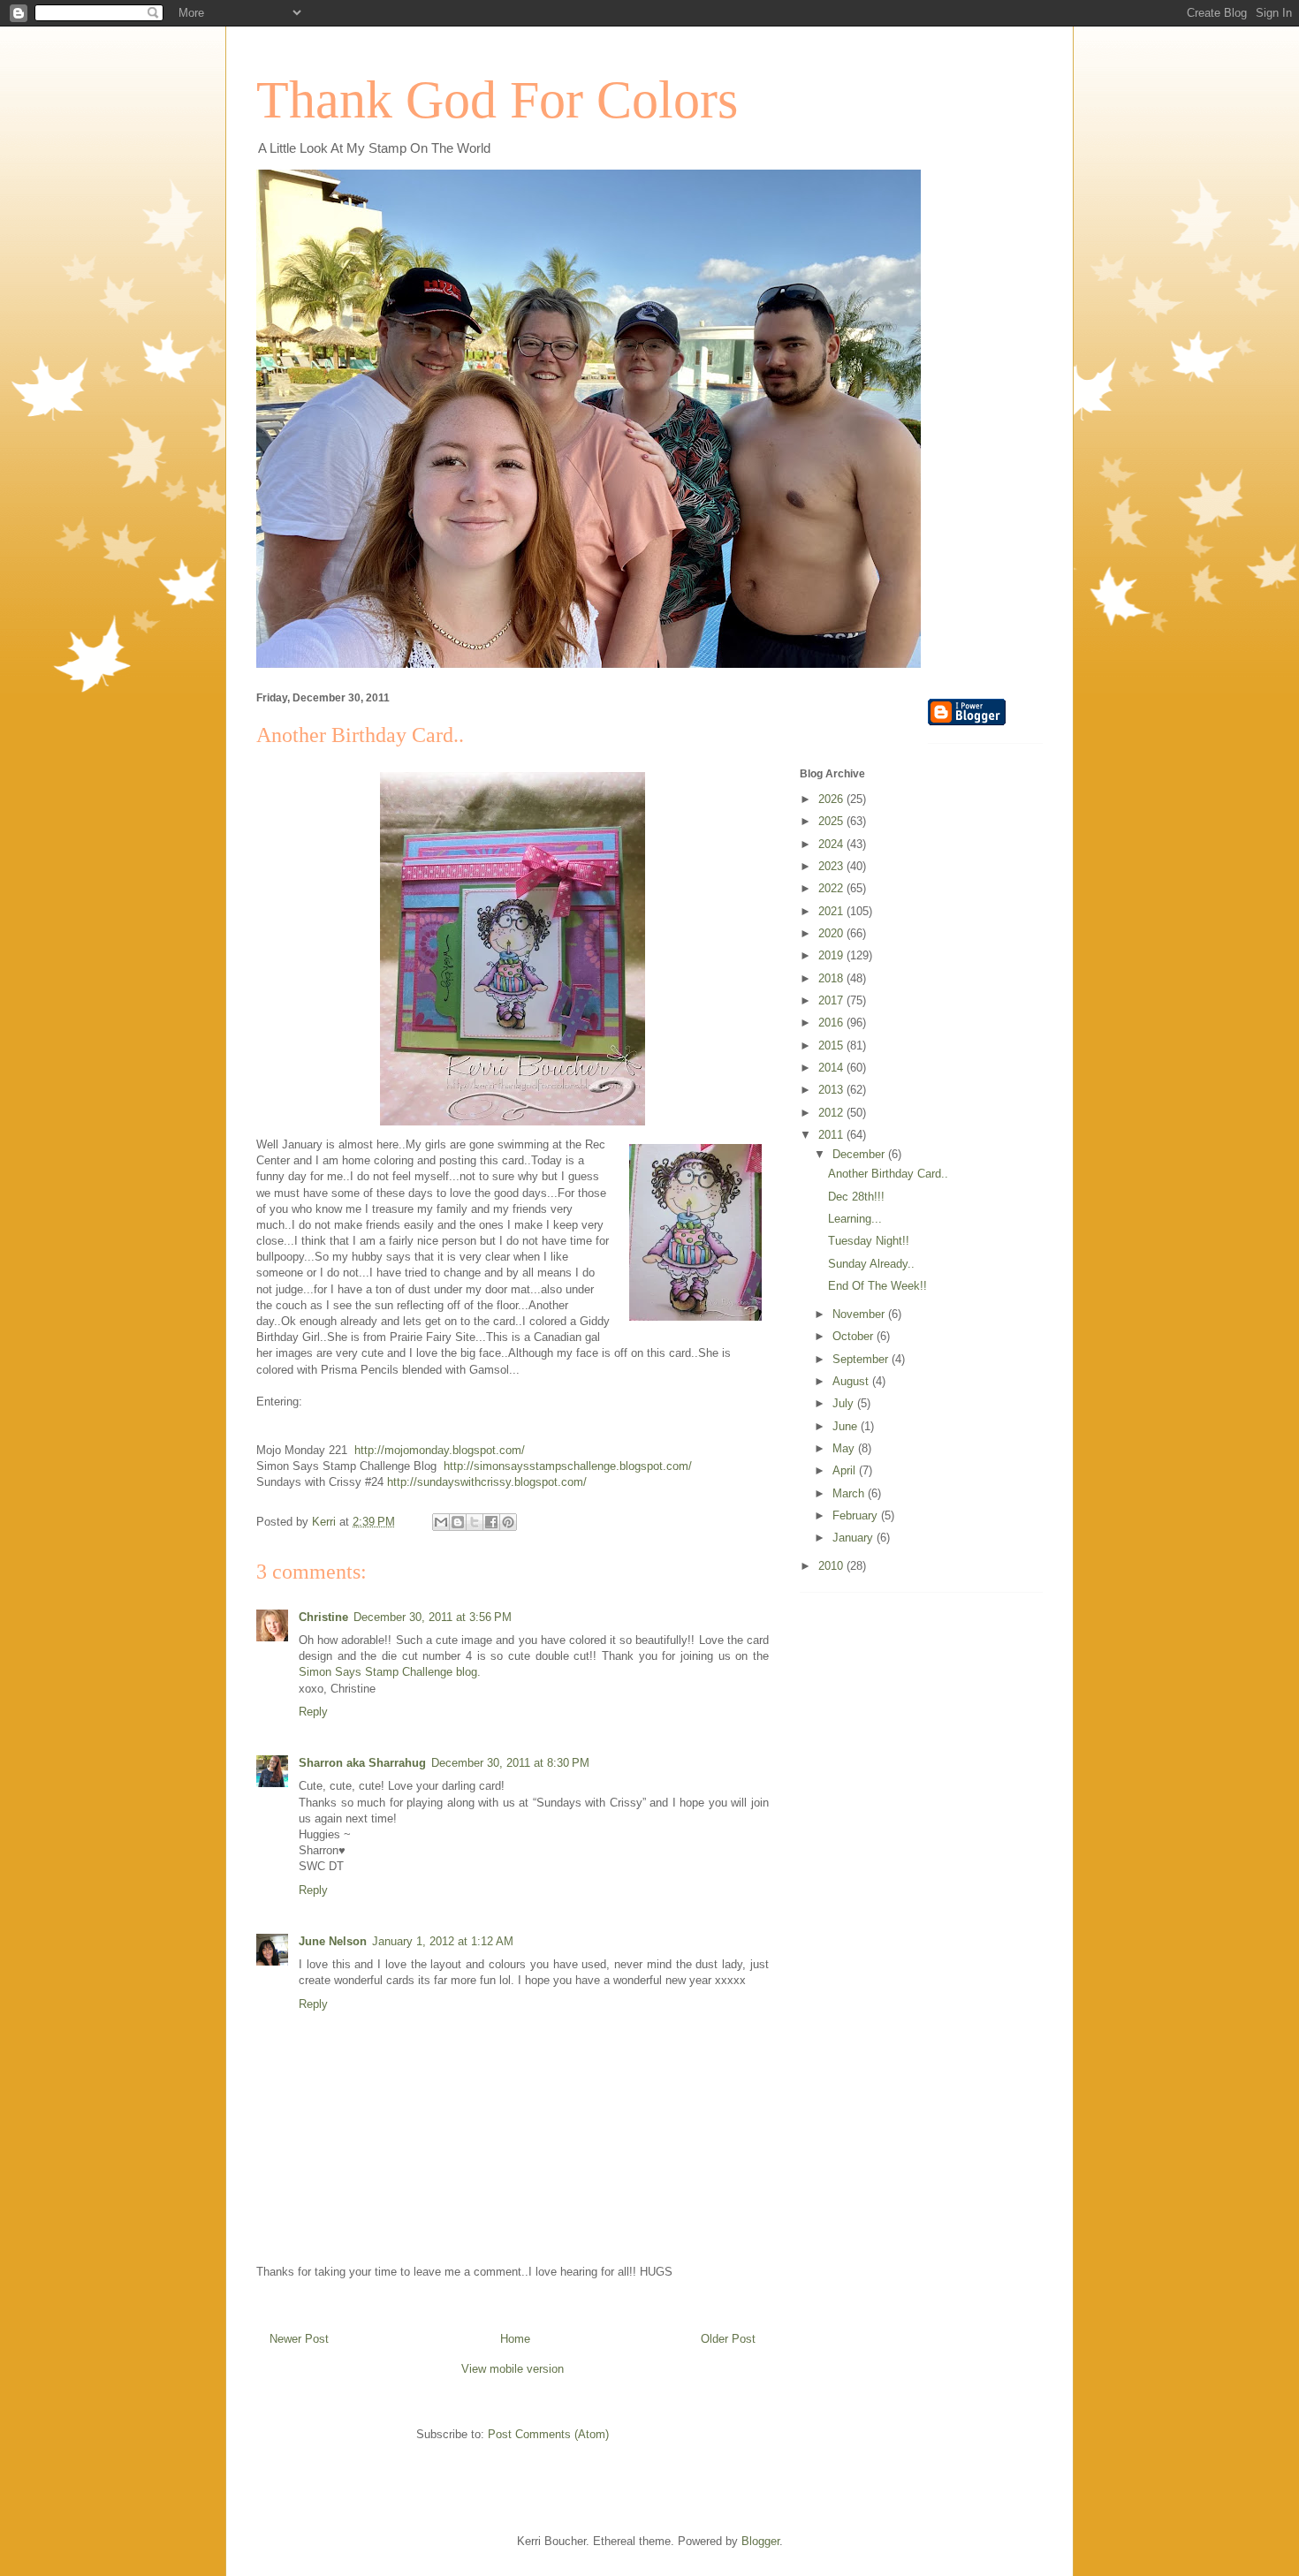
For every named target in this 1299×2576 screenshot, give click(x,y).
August (852, 1381)
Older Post (728, 2339)
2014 (832, 1068)
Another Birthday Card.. (888, 1174)
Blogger (760, 2541)
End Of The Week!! (877, 1286)
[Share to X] (475, 1522)
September (862, 1359)
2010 (832, 1566)
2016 (832, 1023)
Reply (313, 1712)
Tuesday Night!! (869, 1241)
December (860, 1154)
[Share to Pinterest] (508, 1522)
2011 (832, 1135)
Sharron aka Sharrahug (362, 1763)
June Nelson (333, 1941)
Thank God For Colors (497, 100)
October (855, 1336)
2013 (832, 1090)
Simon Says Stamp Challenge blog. (390, 1672)
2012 (832, 1113)
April (846, 1470)
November (860, 1314)
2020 (832, 933)
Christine (323, 1617)
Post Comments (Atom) (548, 2434)
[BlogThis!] (458, 1522)
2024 (832, 844)
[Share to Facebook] (491, 1522)
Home (515, 2339)
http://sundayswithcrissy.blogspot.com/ (487, 1482)
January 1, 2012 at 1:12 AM (443, 1941)
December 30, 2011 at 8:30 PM (510, 1763)
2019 (832, 955)
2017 (832, 1000)
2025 (832, 821)
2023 (832, 866)
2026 (832, 799)
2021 (832, 911)
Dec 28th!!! (856, 1197)
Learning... (855, 1219)
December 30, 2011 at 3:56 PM (433, 1617)
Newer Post (299, 2339)
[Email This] (441, 1522)
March (850, 1493)
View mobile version (513, 2369)
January (855, 1538)
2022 (832, 888)
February (857, 1515)
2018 (832, 978)
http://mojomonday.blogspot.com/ (440, 1450)
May (845, 1448)
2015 (832, 1046)
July (845, 1403)
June (847, 1426)
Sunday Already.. (871, 1264)
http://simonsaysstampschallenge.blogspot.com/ (568, 1466)
